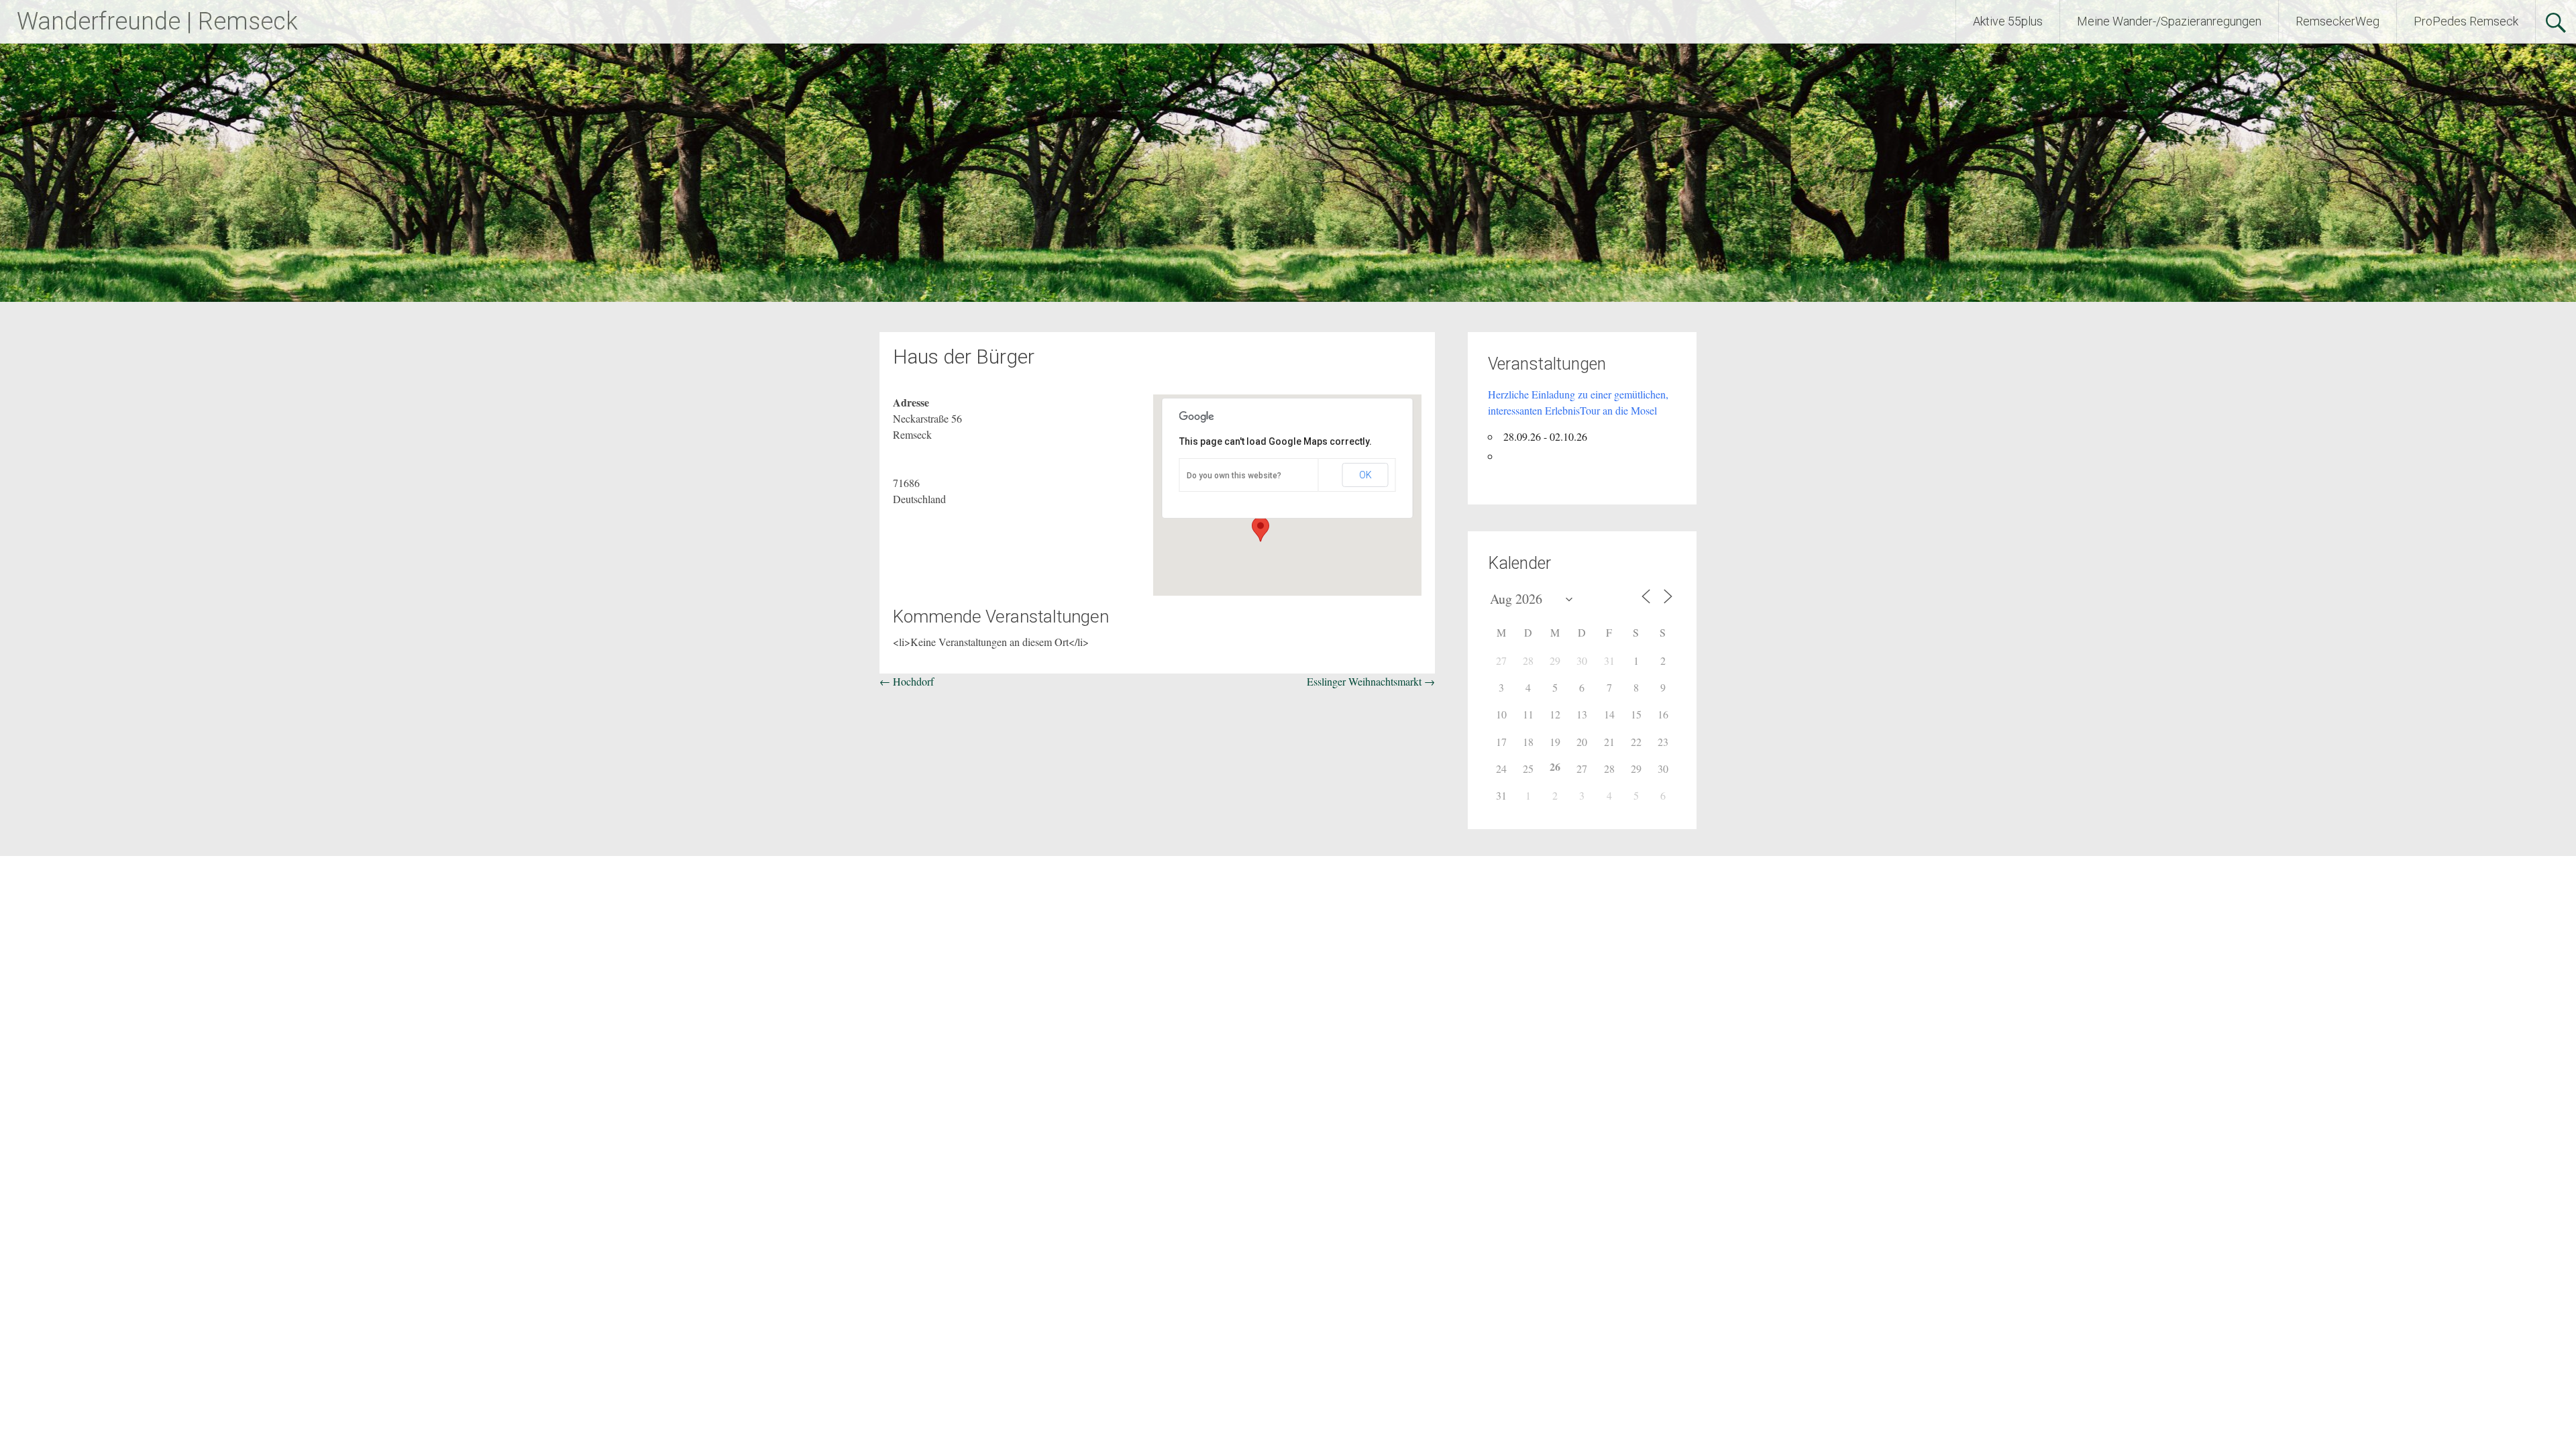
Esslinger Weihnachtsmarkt (1371, 681)
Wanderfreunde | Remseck (157, 21)
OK (1365, 475)
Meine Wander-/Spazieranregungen (2169, 21)
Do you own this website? (1234, 476)
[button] (1260, 529)
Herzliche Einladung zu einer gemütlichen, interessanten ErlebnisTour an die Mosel (1578, 402)
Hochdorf (907, 681)
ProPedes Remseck (2466, 21)
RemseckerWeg (2338, 21)
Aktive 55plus (2008, 21)
